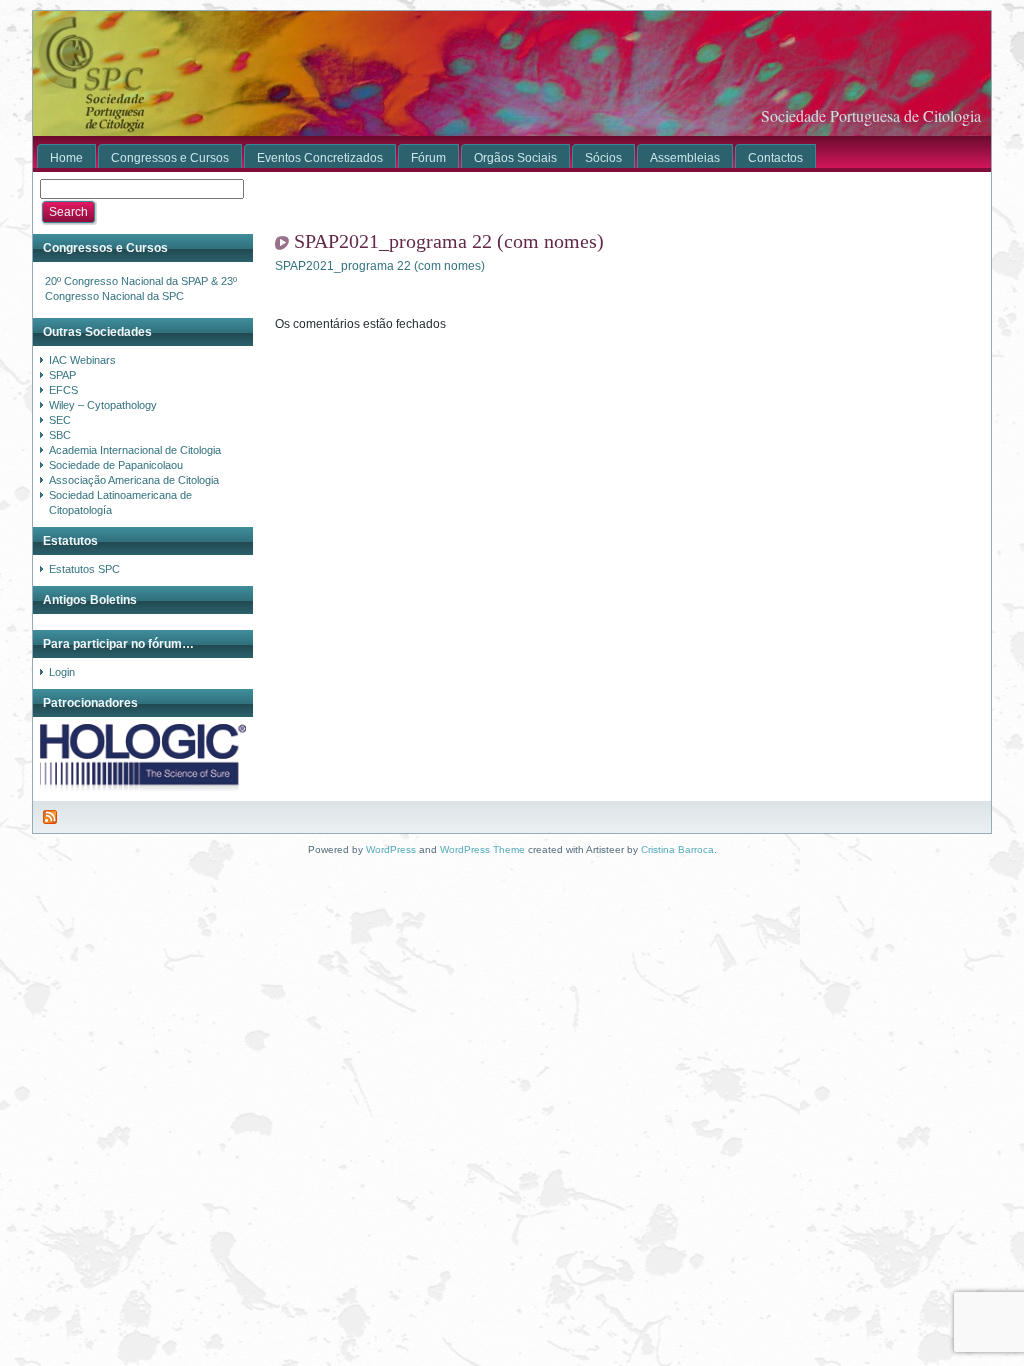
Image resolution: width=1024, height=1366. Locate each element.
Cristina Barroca (677, 849)
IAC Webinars (82, 360)
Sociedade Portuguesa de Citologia (871, 115)
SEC (60, 420)
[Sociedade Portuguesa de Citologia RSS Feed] (51, 817)
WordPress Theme (482, 849)
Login (62, 672)
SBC (60, 435)
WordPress (391, 849)
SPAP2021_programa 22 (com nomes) (449, 241)
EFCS (63, 390)
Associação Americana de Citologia (134, 480)
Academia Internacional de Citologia (135, 450)
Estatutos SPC (84, 569)
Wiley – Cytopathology (103, 405)
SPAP (62, 375)
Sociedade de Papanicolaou (116, 465)
